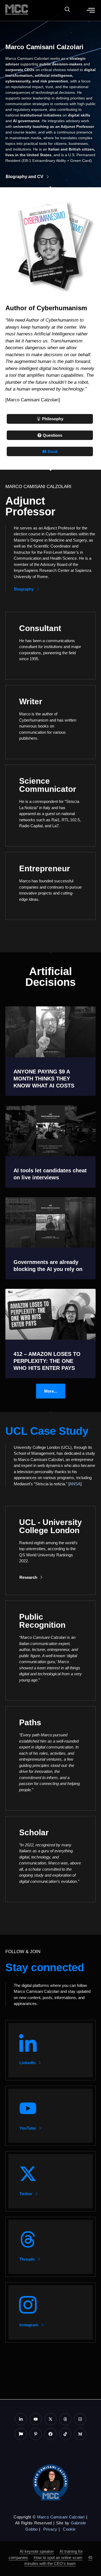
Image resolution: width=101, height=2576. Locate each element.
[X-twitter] (50, 2419)
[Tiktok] (65, 2434)
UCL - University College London (50, 1526)
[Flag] (21, 2434)
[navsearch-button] (65, 10)
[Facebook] (50, 2434)
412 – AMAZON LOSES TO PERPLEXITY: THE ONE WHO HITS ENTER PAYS (47, 1361)
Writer (31, 701)
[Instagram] (80, 2419)
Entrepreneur (45, 868)
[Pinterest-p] (36, 2434)
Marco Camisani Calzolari (61, 2517)
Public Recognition (42, 1621)
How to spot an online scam (58, 2557)
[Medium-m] (80, 2434)
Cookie (69, 2529)
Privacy (50, 2529)
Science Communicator (48, 785)
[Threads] (65, 2419)
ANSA (75, 1484)
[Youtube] (36, 2419)
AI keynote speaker (37, 2551)
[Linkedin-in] (21, 2419)
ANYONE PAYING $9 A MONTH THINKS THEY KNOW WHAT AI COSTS (44, 1079)
